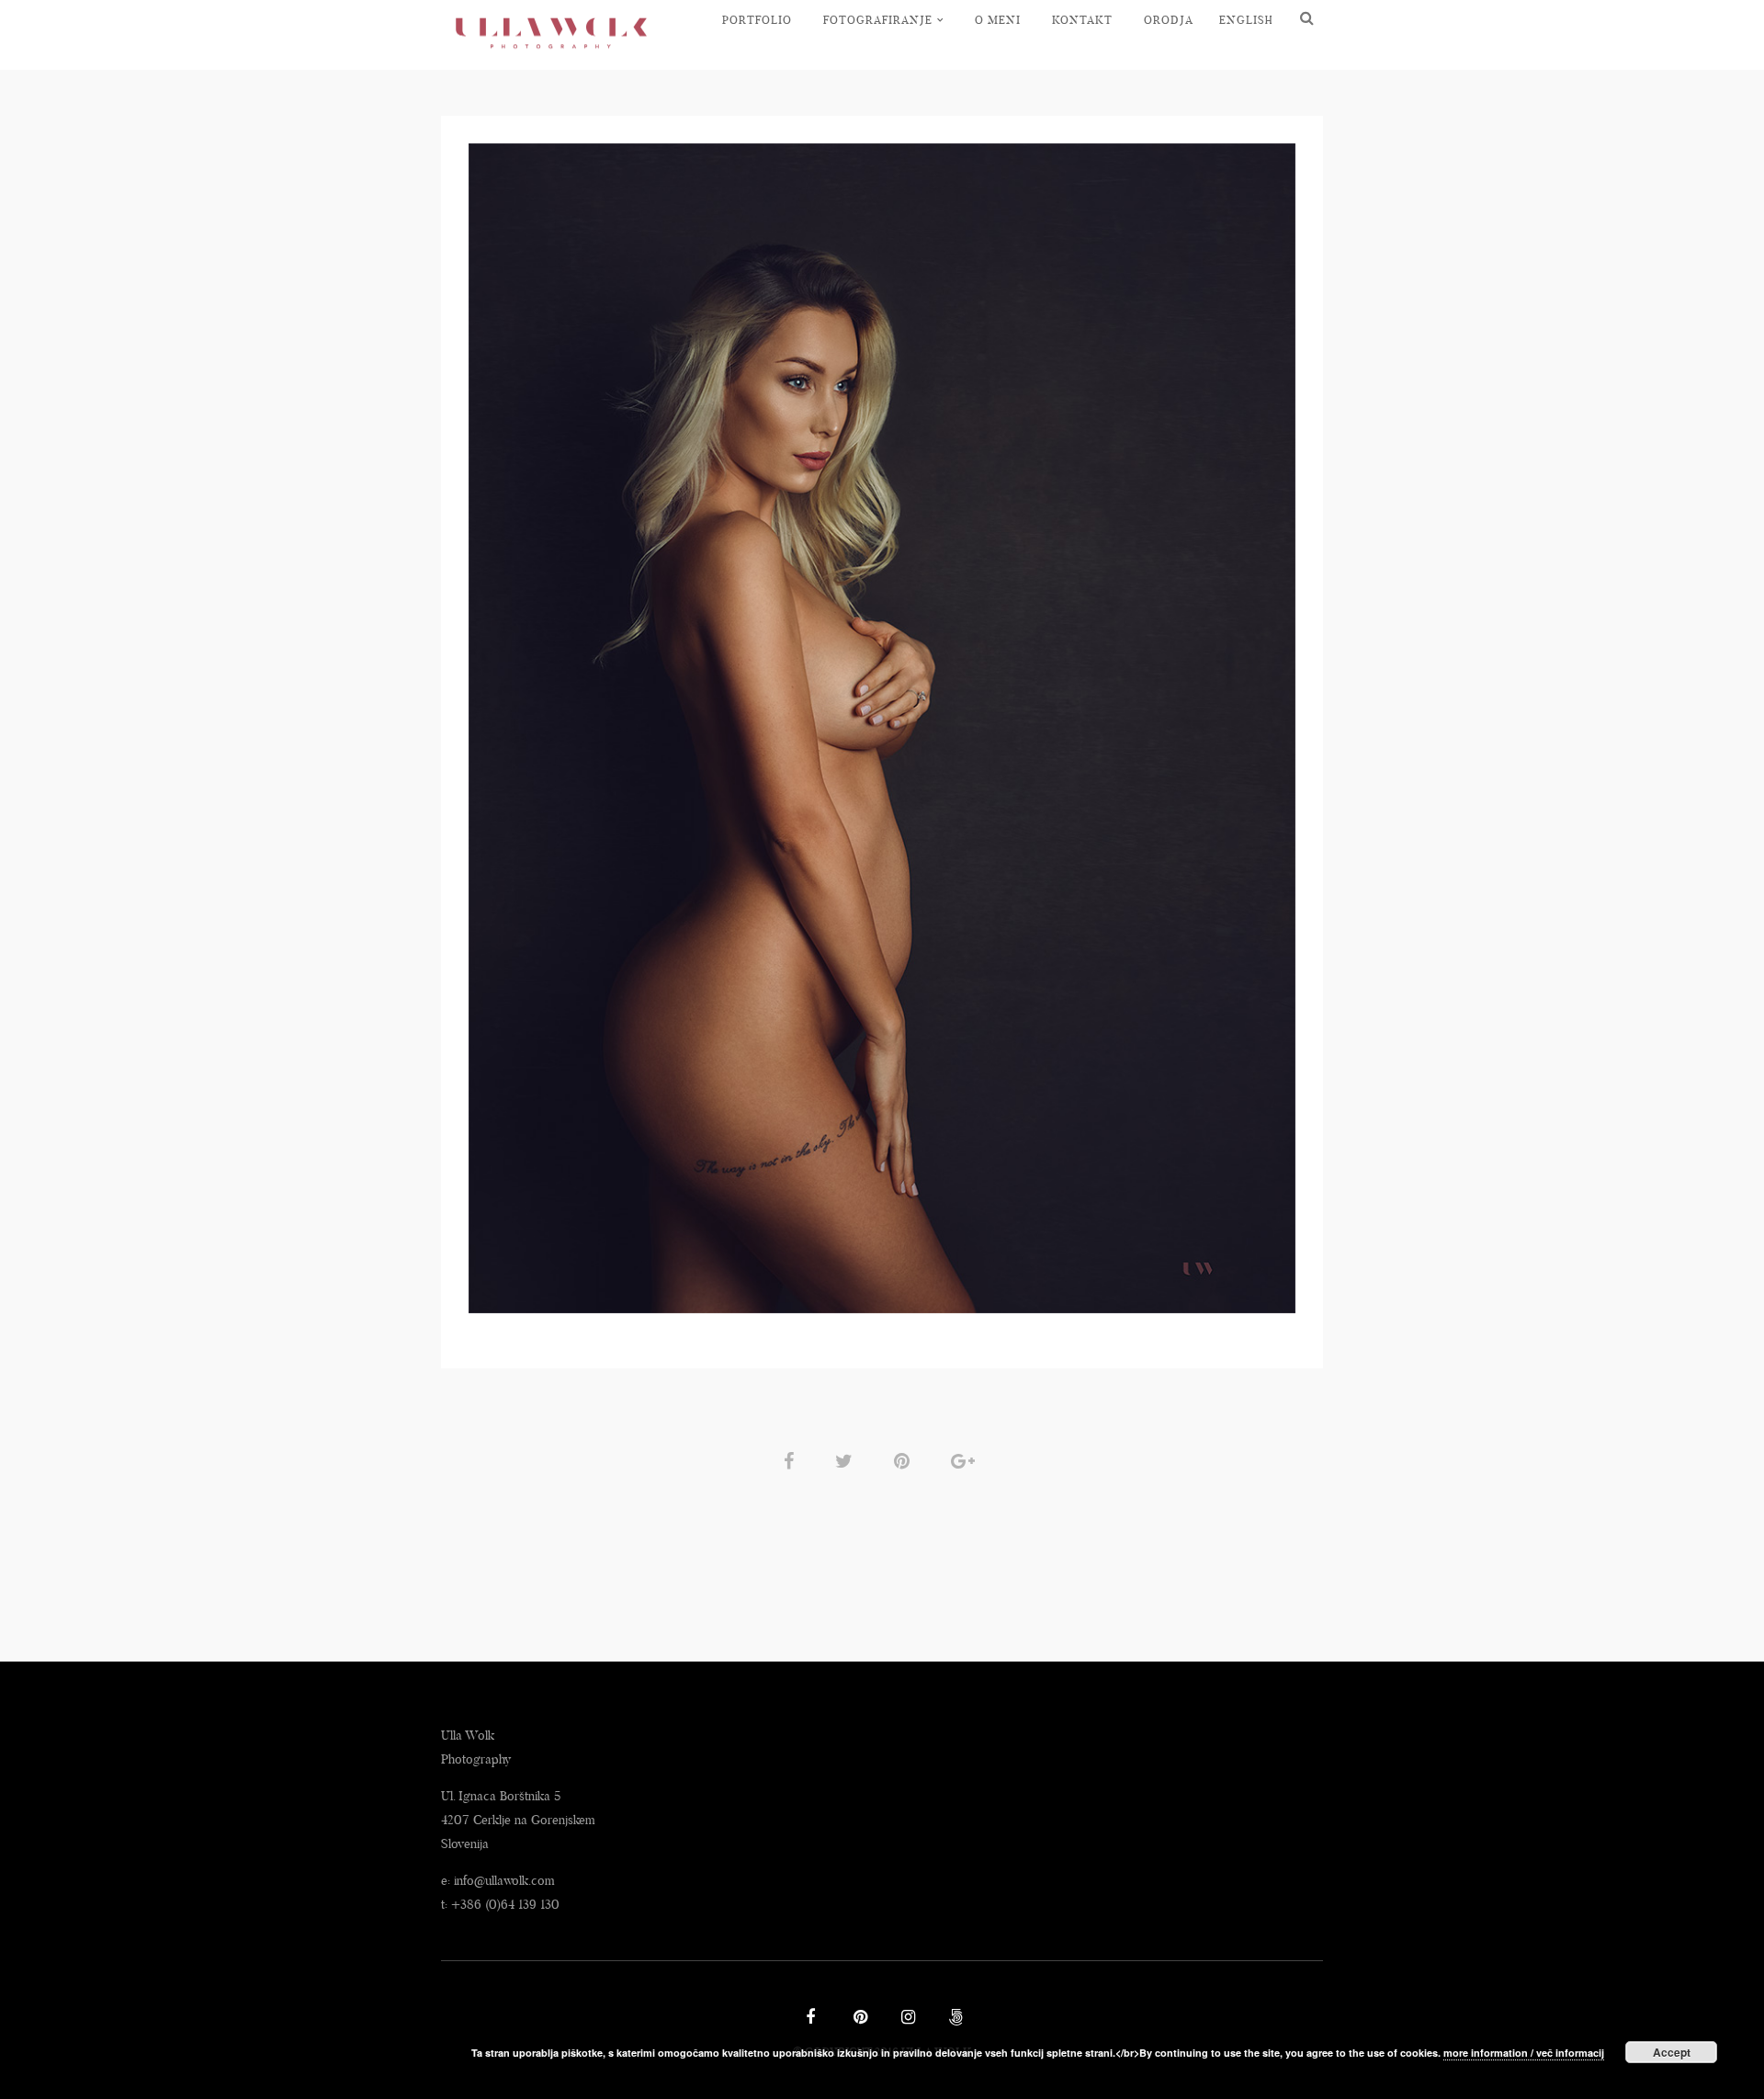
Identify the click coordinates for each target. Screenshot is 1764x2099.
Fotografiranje (878, 20)
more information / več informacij (1524, 2053)
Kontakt (1082, 20)
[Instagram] (906, 2019)
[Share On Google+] (966, 1460)
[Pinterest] (858, 2019)
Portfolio (757, 20)
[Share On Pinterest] (905, 1460)
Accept (1672, 2052)
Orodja (1169, 20)
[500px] (954, 2019)
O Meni (998, 20)
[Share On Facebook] (792, 1460)
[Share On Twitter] (847, 1460)
